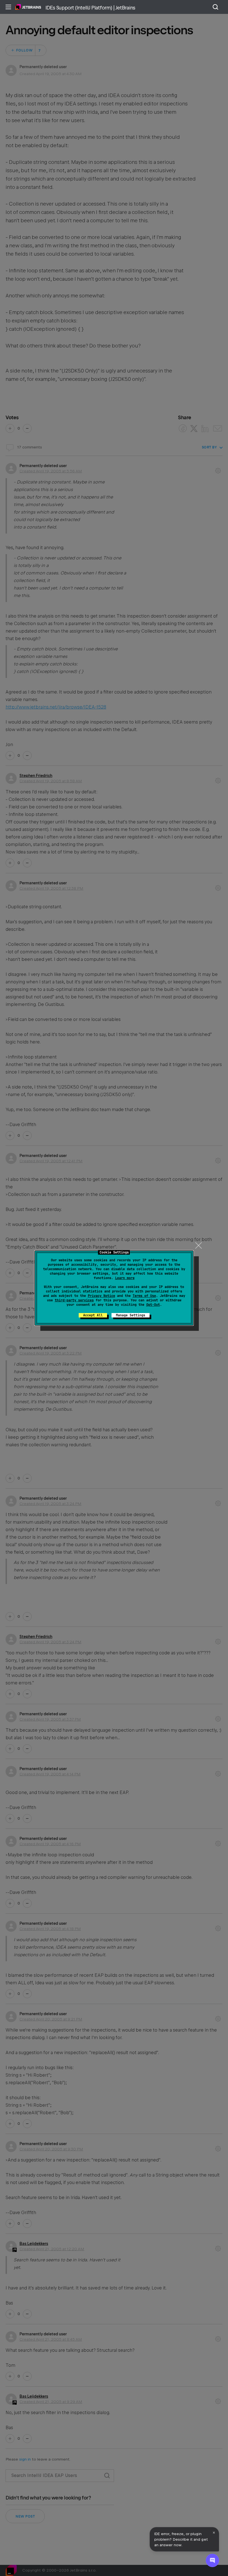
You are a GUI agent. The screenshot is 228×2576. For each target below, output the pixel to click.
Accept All (93, 1315)
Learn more (125, 1278)
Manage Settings (131, 1315)
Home (28, 7)
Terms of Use (144, 1296)
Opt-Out (153, 1305)
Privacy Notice (101, 1296)
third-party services (74, 1300)
